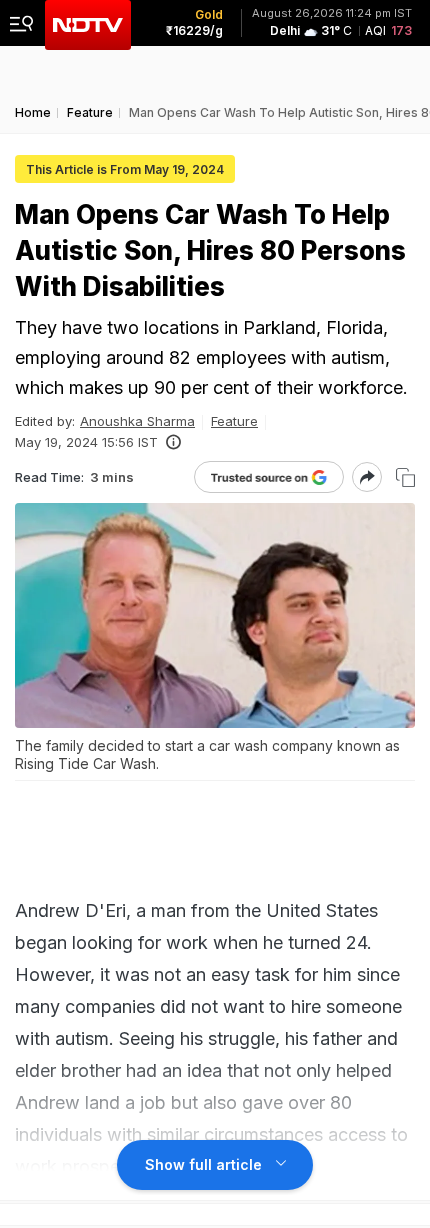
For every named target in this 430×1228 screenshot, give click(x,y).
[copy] (405, 477)
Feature (234, 421)
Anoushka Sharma (137, 421)
